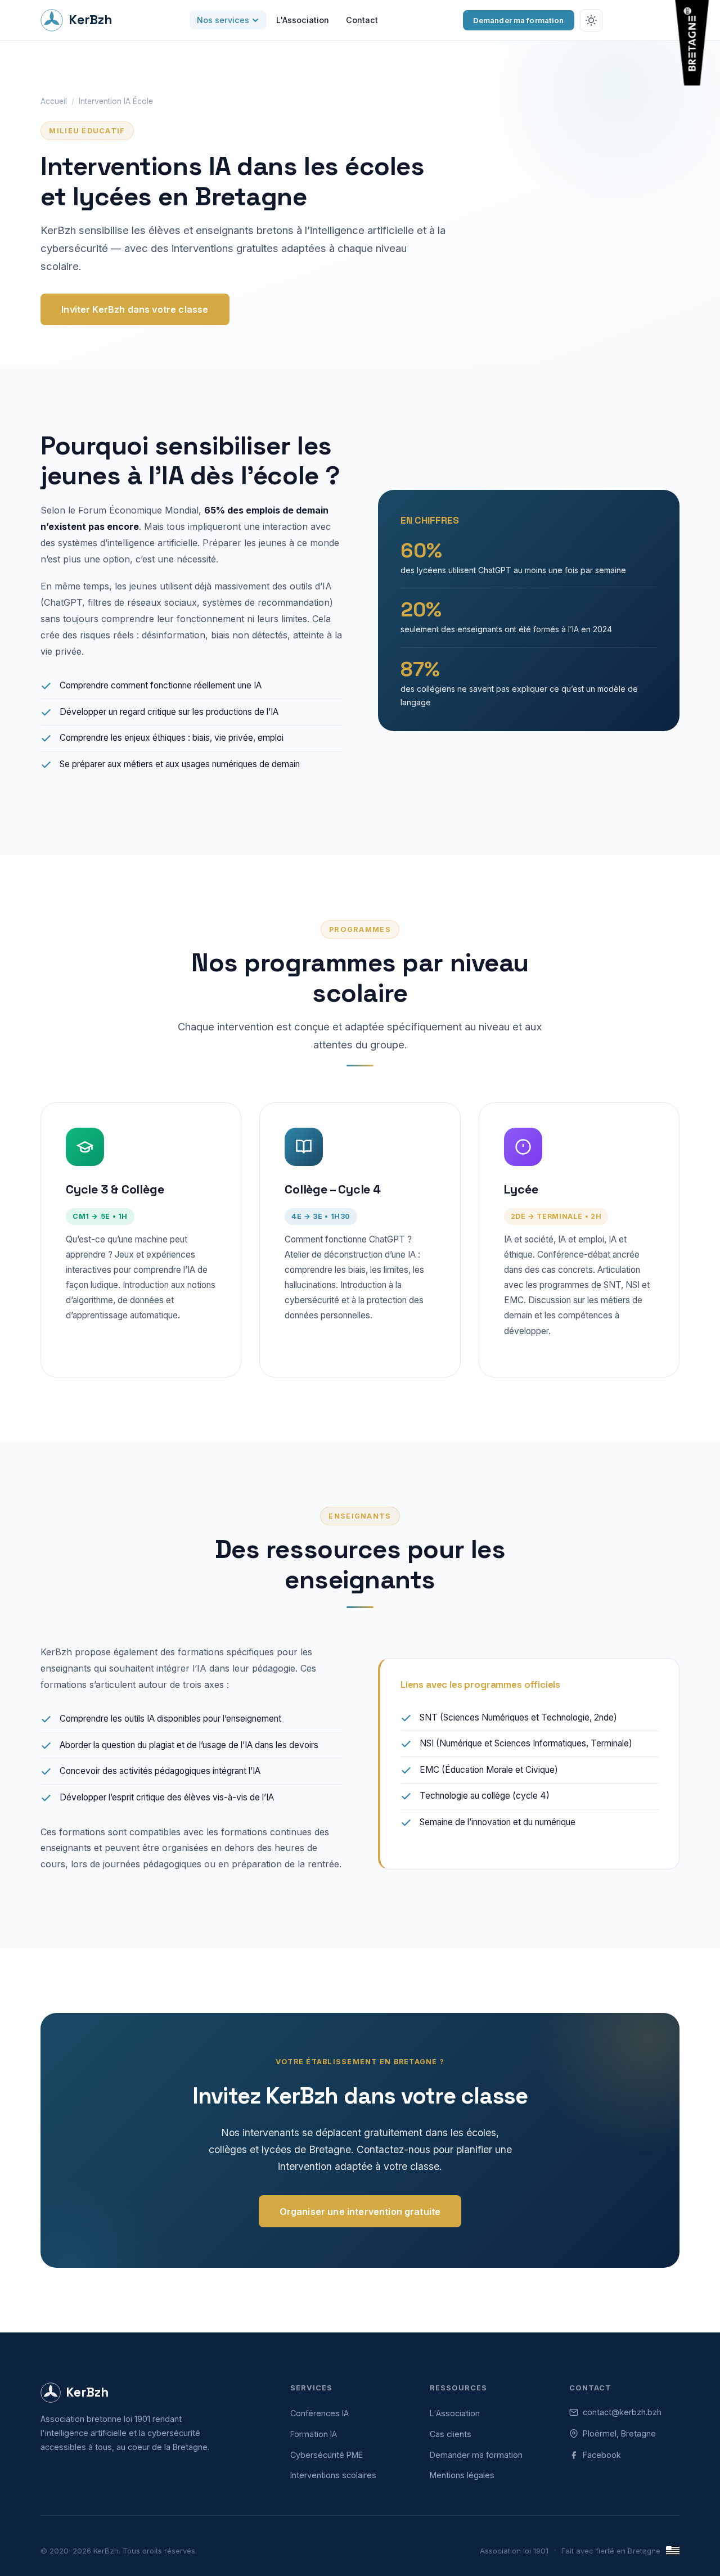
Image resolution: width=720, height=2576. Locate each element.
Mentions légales (462, 2475)
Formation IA (314, 2434)
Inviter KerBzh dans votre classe (135, 309)
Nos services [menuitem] (223, 20)
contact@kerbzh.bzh (622, 2412)
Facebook (602, 2455)
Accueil (54, 101)
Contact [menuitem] (362, 20)
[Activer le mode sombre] (591, 20)
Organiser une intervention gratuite (360, 2212)
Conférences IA (319, 2413)
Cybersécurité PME (327, 2455)
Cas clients (451, 2434)
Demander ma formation (519, 20)
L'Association (455, 2413)
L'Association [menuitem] (303, 20)
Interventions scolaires (333, 2475)
